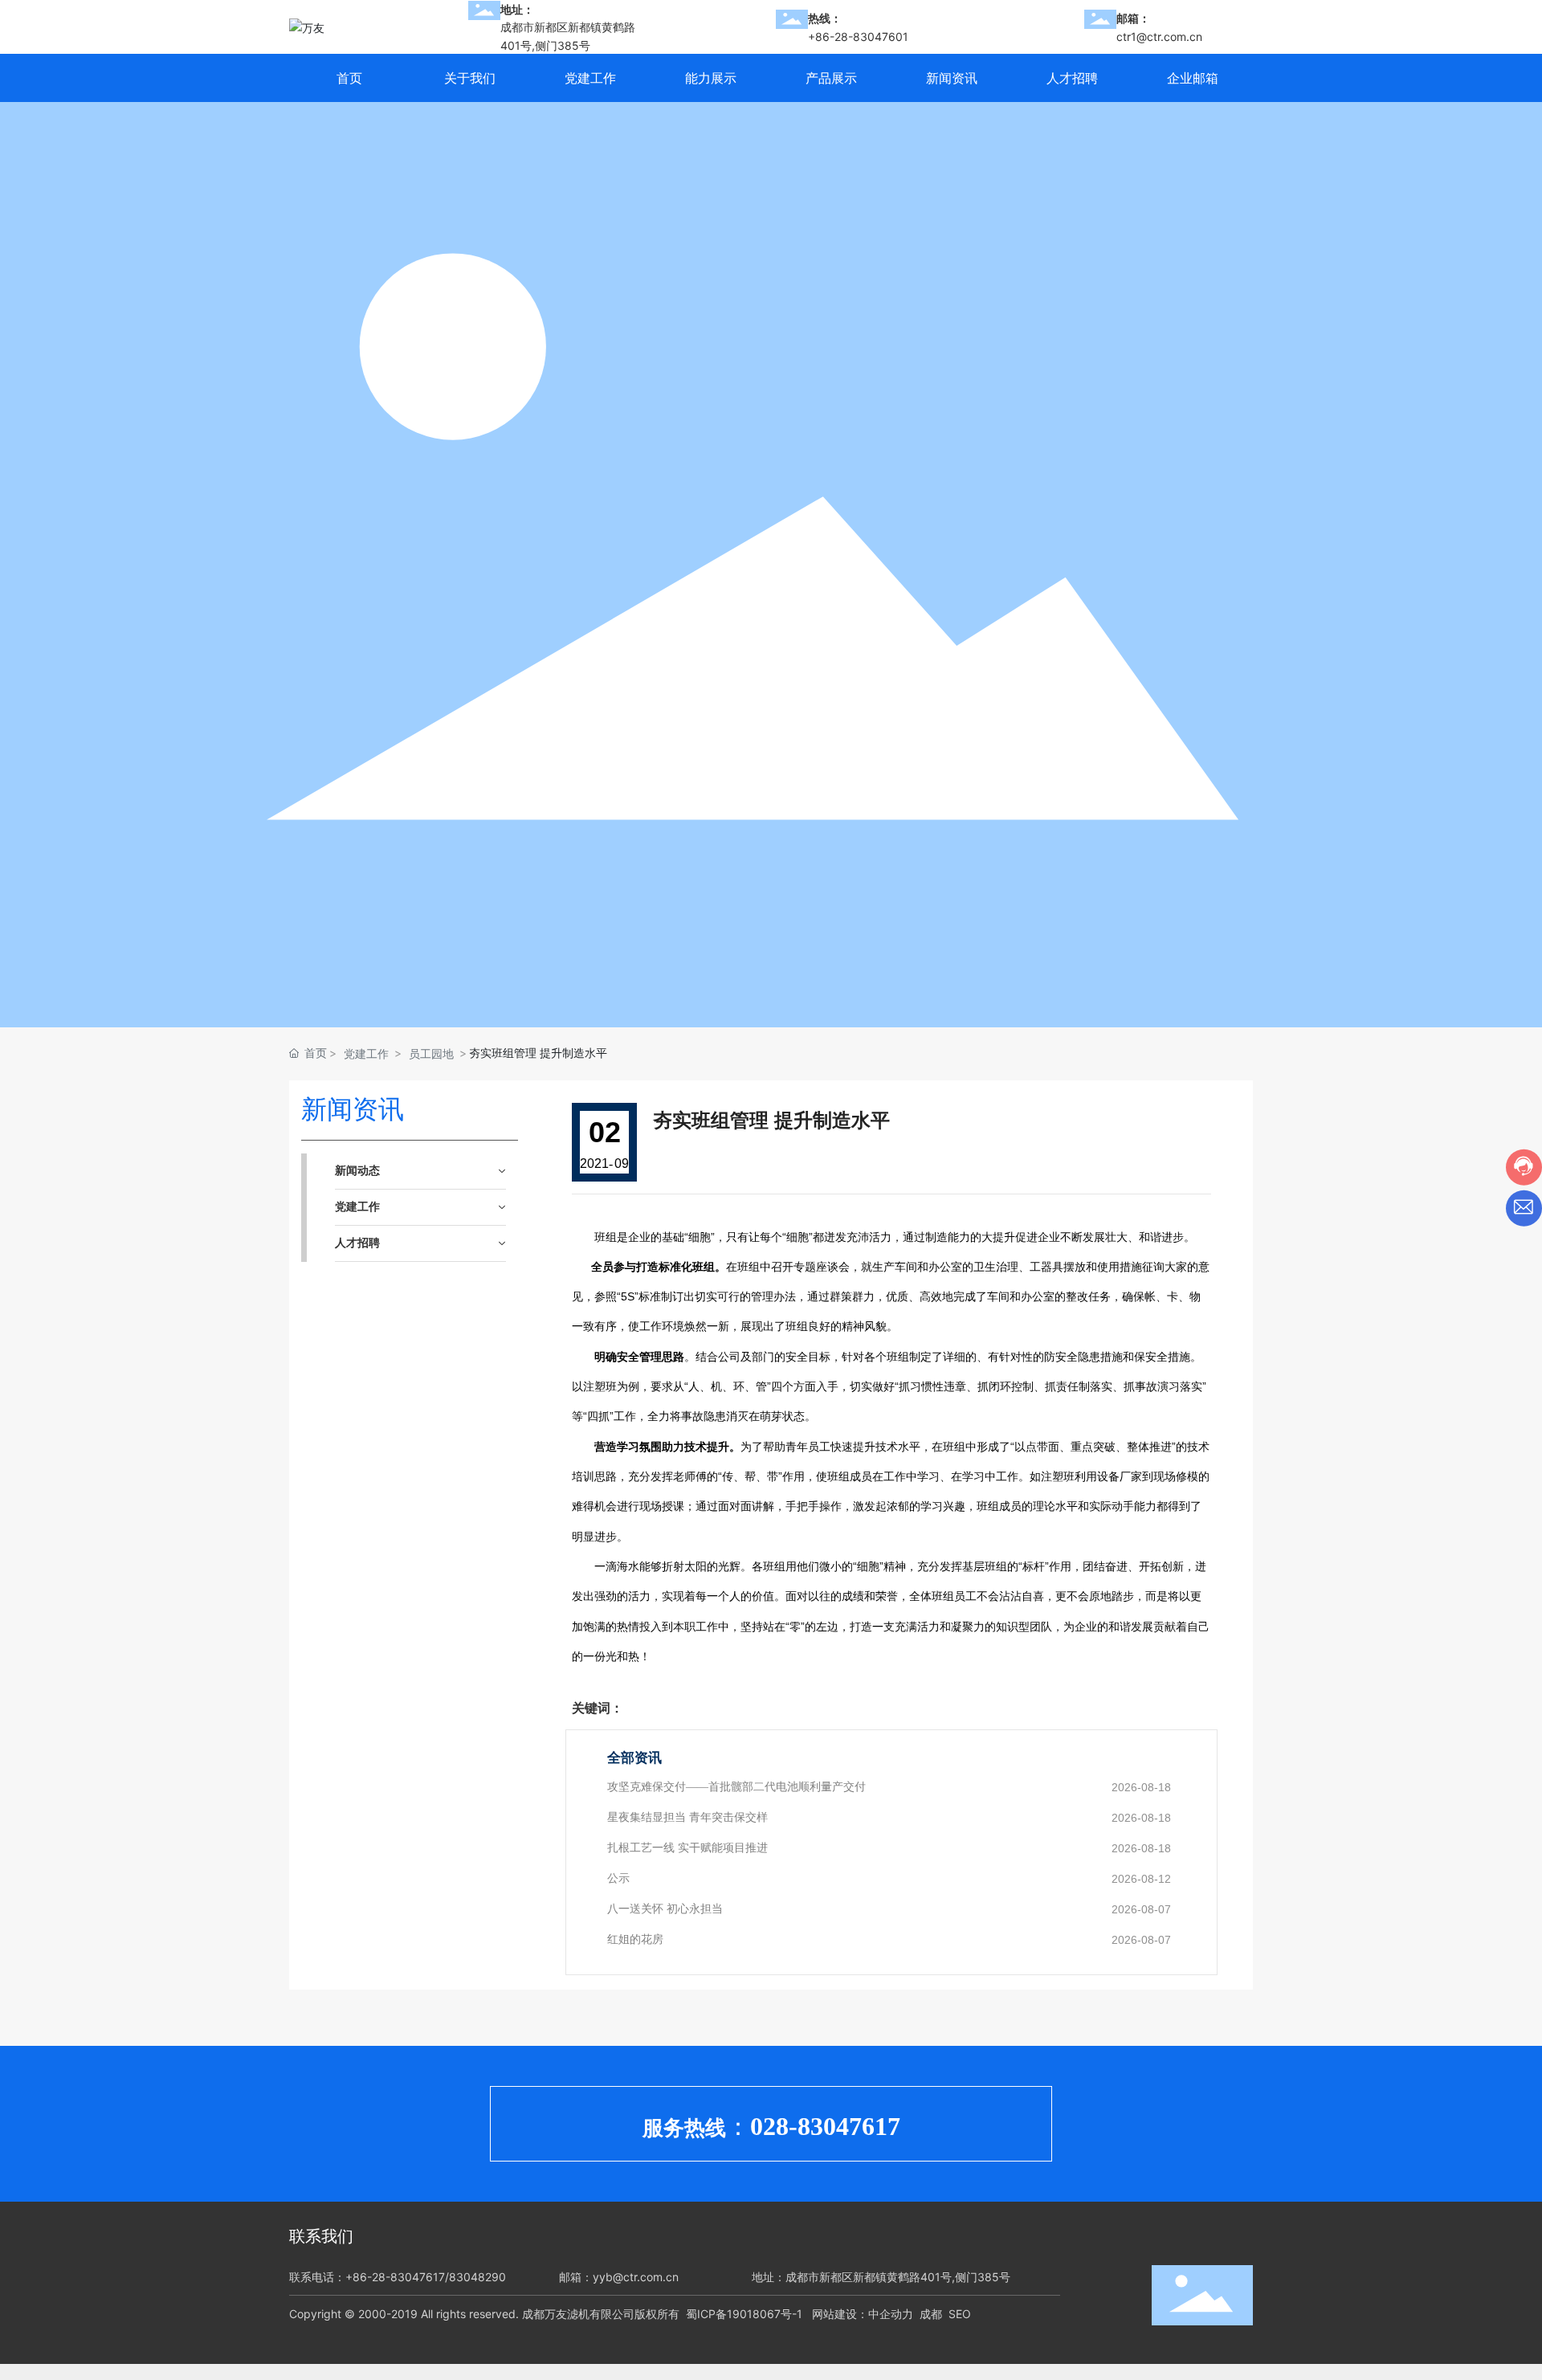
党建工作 (366, 1053)
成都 (931, 2314)
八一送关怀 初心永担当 (665, 1909)
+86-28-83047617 (395, 2277)
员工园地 (431, 1053)
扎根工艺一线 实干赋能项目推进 (687, 1848)
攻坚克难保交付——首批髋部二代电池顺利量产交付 (736, 1787)
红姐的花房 (635, 1939)
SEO (960, 2314)
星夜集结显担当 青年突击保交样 (687, 1817)
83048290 (477, 2277)
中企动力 (891, 2314)
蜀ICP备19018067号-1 (744, 2314)
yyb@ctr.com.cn (636, 2277)
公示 (618, 1878)
